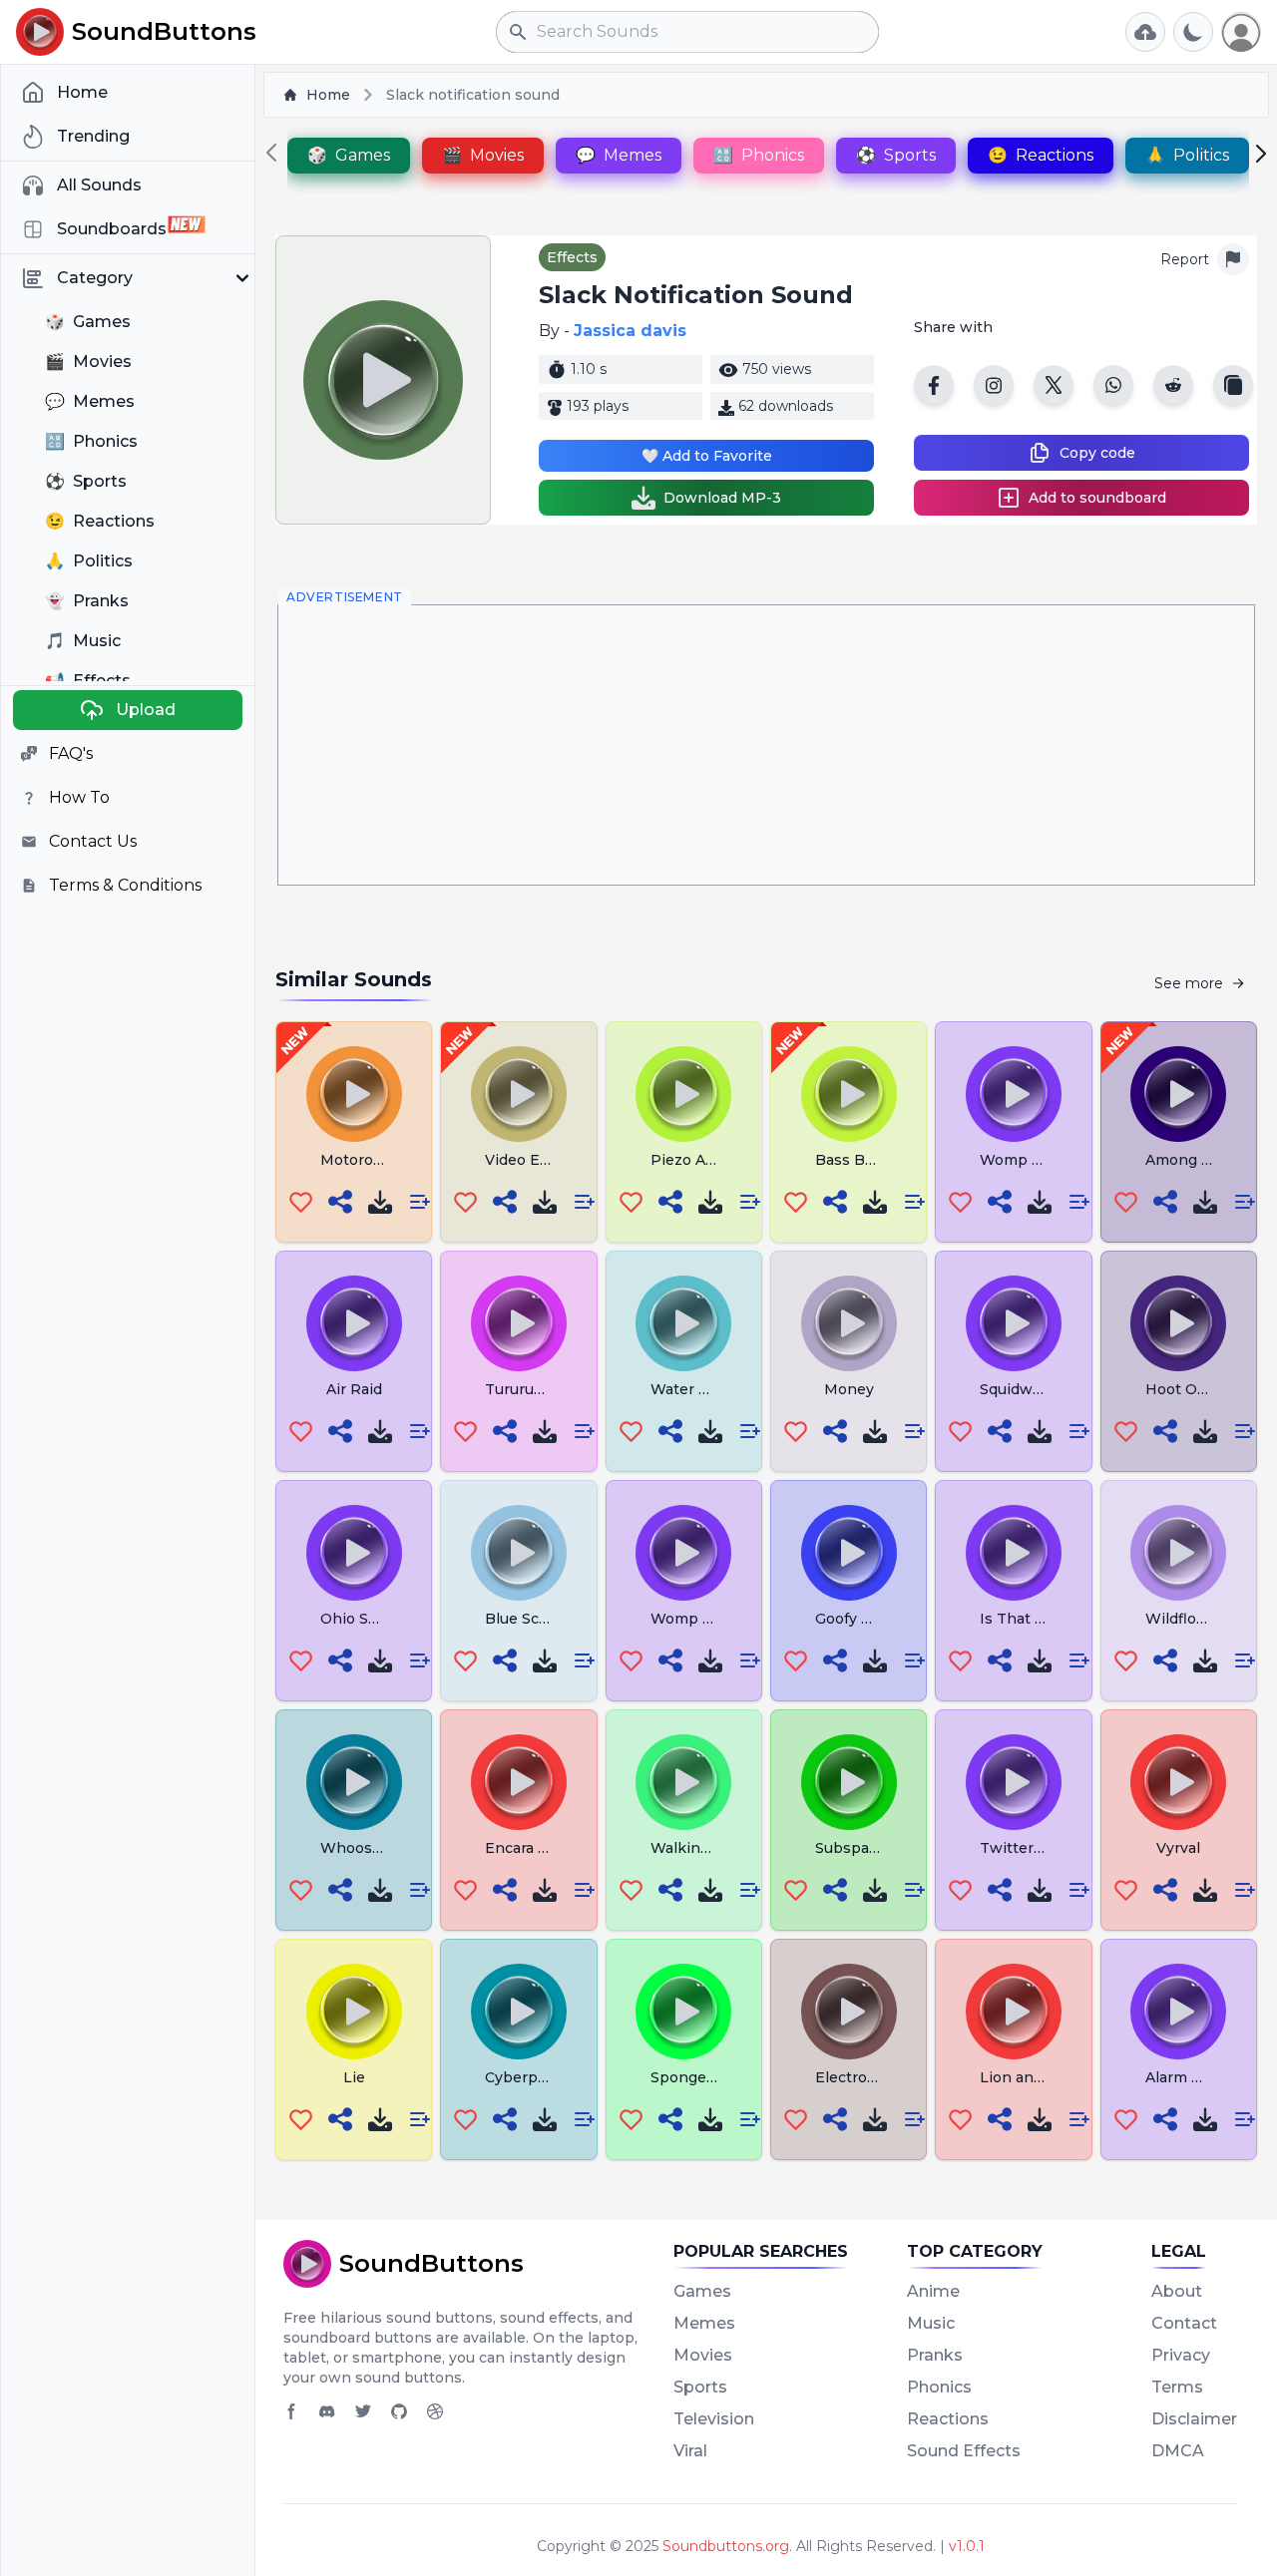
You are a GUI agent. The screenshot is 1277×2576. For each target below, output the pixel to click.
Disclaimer (1194, 2419)
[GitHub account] (399, 2411)
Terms (1177, 2387)
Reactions (948, 2419)
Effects (572, 257)
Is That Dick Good (1045, 1619)
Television (714, 2419)
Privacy (1181, 2355)
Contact (1184, 2323)
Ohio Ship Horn (377, 1619)
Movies (703, 2355)
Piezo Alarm (694, 1160)
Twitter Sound (1032, 1848)
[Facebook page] (291, 2411)
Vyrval (1178, 1848)
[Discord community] (327, 2411)
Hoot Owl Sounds (1209, 1389)
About (1177, 2291)
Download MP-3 (722, 498)
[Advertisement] (766, 745)
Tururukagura (533, 1389)
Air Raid (354, 1389)
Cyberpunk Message (560, 2077)
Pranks (935, 2355)
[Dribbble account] (435, 2411)
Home (328, 95)
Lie (354, 2077)
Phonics (939, 2387)
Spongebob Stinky (718, 2077)
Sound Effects (964, 2451)
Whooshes (360, 1848)
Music (931, 2323)
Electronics (856, 2077)
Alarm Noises (1193, 2077)
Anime (933, 2291)
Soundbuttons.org (726, 2546)
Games (702, 2291)
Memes (704, 2323)
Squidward (1018, 1389)
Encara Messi (533, 1848)
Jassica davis (630, 331)
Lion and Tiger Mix (1047, 2077)
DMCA (1178, 2451)
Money (849, 1389)
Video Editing (533, 1160)
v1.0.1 (967, 2546)
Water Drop (693, 1389)
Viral (690, 2451)
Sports (700, 2387)
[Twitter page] (363, 2411)
